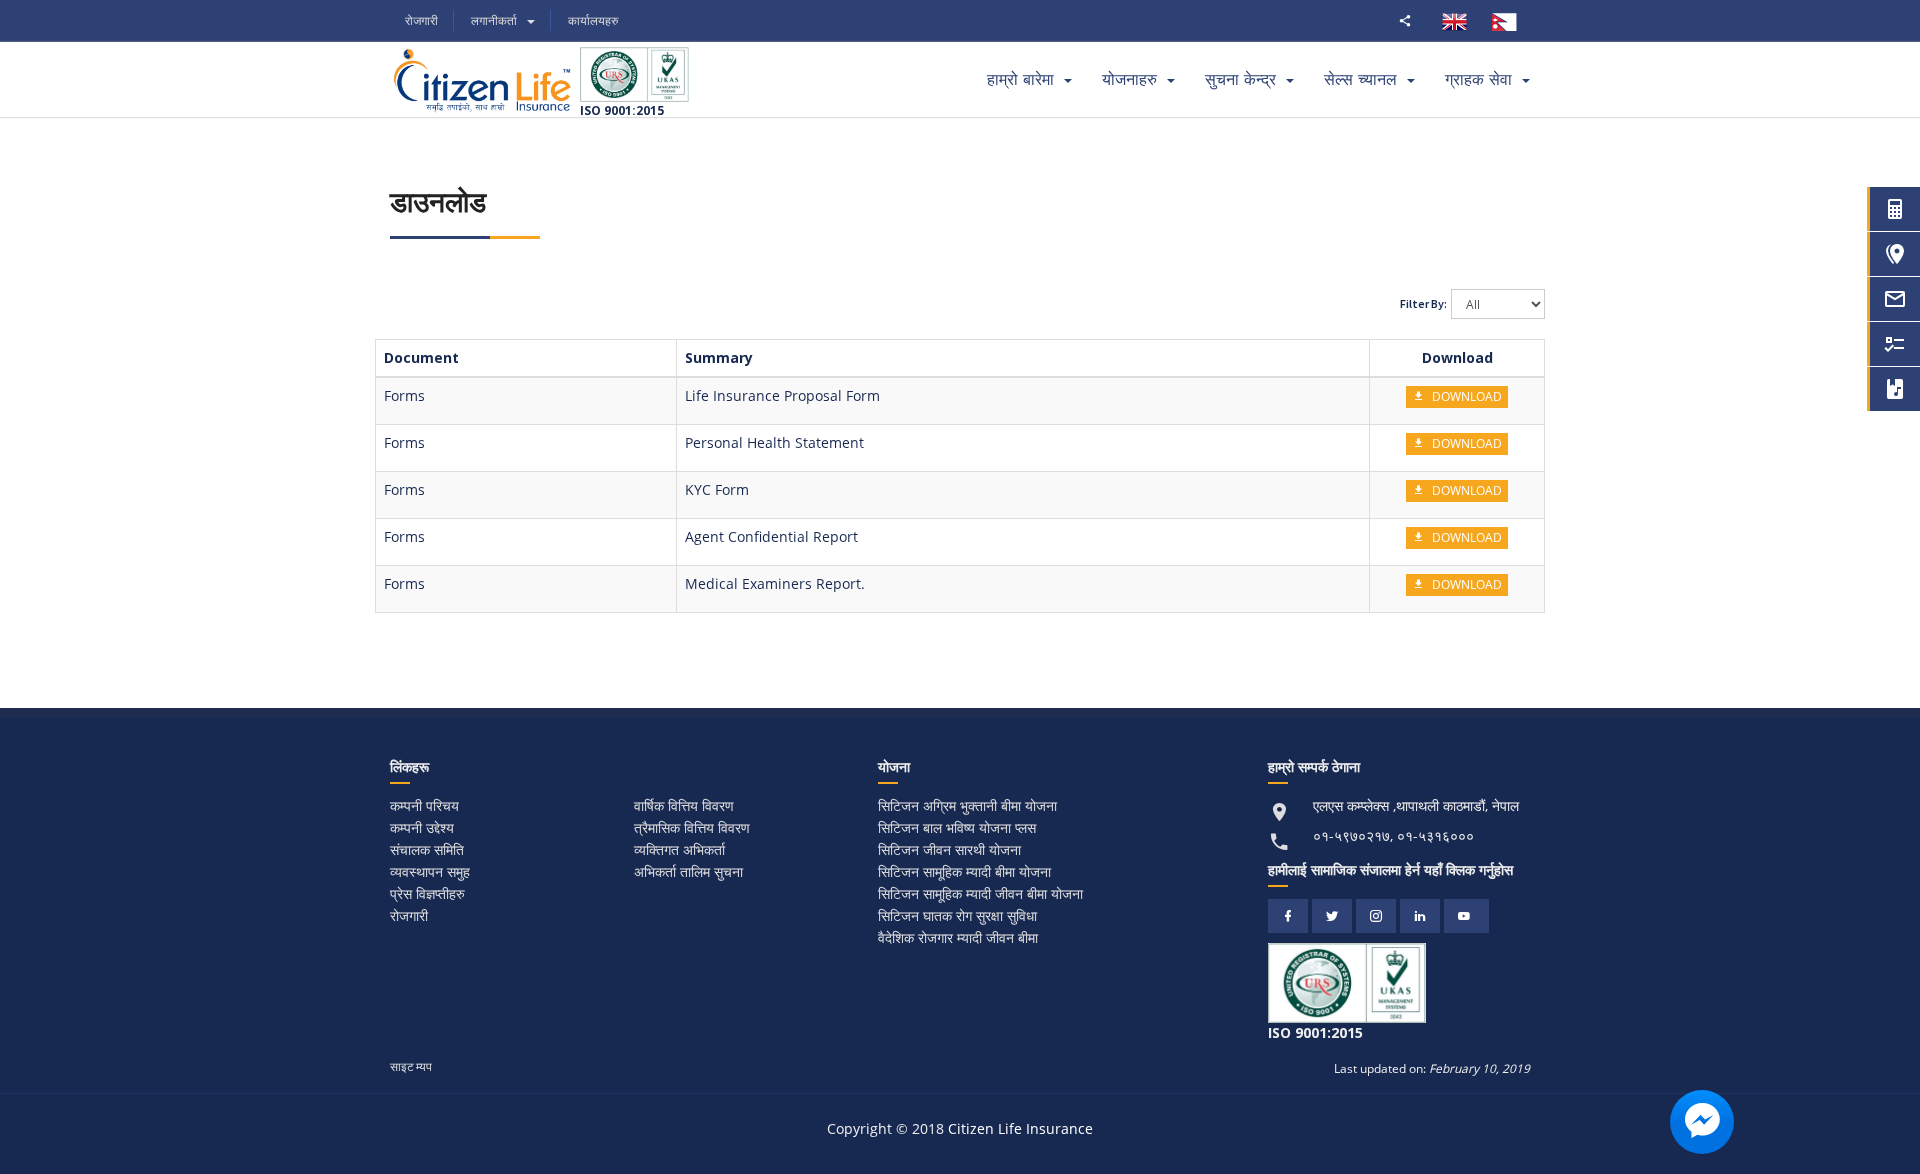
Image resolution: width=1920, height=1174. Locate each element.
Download (1465, 396)
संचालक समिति (427, 849)
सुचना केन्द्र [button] (1240, 79)
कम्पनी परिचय (424, 805)
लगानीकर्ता (494, 20)
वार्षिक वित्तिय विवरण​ (684, 805)
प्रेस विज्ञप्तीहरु (427, 893)
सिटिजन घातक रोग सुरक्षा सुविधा (957, 915)
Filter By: (1423, 303)
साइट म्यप (411, 1066)
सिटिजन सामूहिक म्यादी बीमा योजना (964, 871)
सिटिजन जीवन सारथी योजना (949, 849)
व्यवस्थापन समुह (430, 871)
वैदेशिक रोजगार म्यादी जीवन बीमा (958, 937)
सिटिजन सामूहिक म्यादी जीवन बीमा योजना (980, 893)
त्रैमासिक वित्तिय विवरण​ (692, 827)
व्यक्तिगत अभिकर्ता (679, 849)
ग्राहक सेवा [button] (1478, 79)
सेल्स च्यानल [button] (1360, 79)
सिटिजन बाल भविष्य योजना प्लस (957, 827)
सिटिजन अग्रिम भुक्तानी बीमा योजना (967, 805)
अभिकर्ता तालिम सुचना (688, 871)
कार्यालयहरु (593, 20)
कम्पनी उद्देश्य (422, 827)
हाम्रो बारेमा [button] (1020, 79)
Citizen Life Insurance (1020, 1128)
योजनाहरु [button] (1129, 79)
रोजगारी (421, 20)
